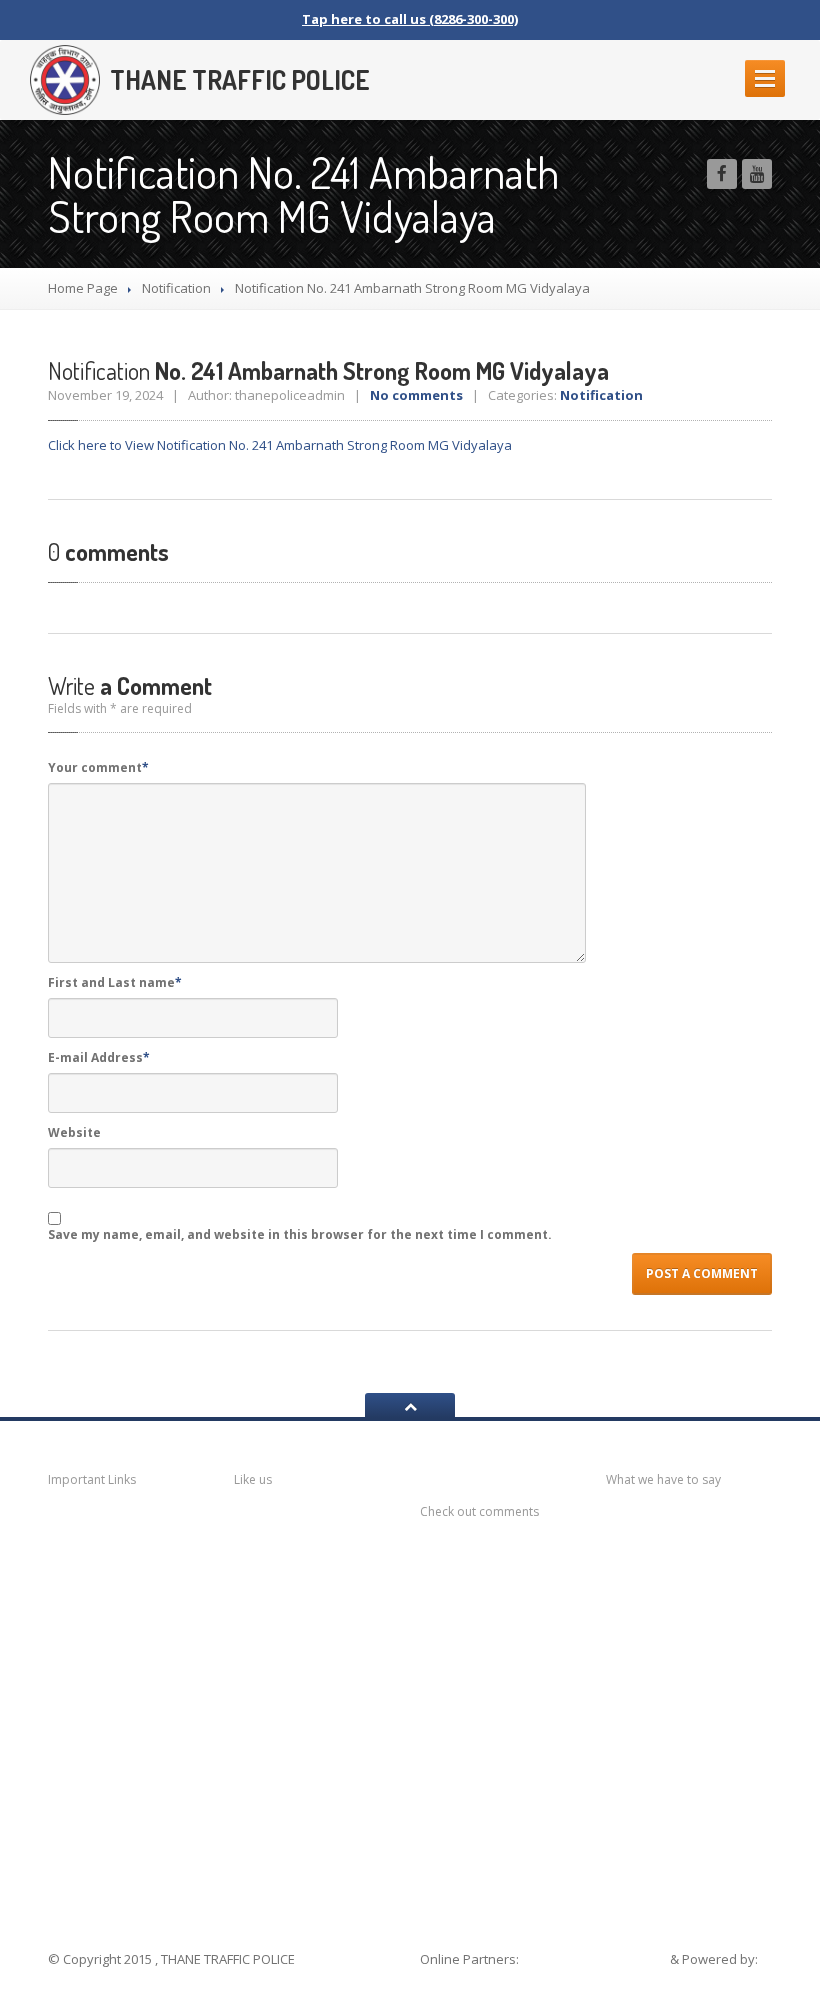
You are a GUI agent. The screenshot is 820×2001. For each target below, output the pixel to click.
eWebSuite (457, 1978)
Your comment (98, 767)
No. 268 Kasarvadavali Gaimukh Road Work (693, 1669)
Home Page (83, 288)
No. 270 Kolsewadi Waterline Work (693, 1549)
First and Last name (115, 982)
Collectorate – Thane (128, 1861)
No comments (416, 395)
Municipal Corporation (107, 1571)
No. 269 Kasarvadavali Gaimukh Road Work (693, 1609)
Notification (176, 288)
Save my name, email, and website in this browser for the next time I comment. (300, 1234)
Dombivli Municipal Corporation (127, 1677)
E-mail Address (99, 1057)
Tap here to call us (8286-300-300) (410, 19)
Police (94, 1776)
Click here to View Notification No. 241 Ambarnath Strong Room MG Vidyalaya (280, 445)
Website (74, 1132)
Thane (95, 1815)
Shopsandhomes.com (596, 1959)
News (93, 1527)
